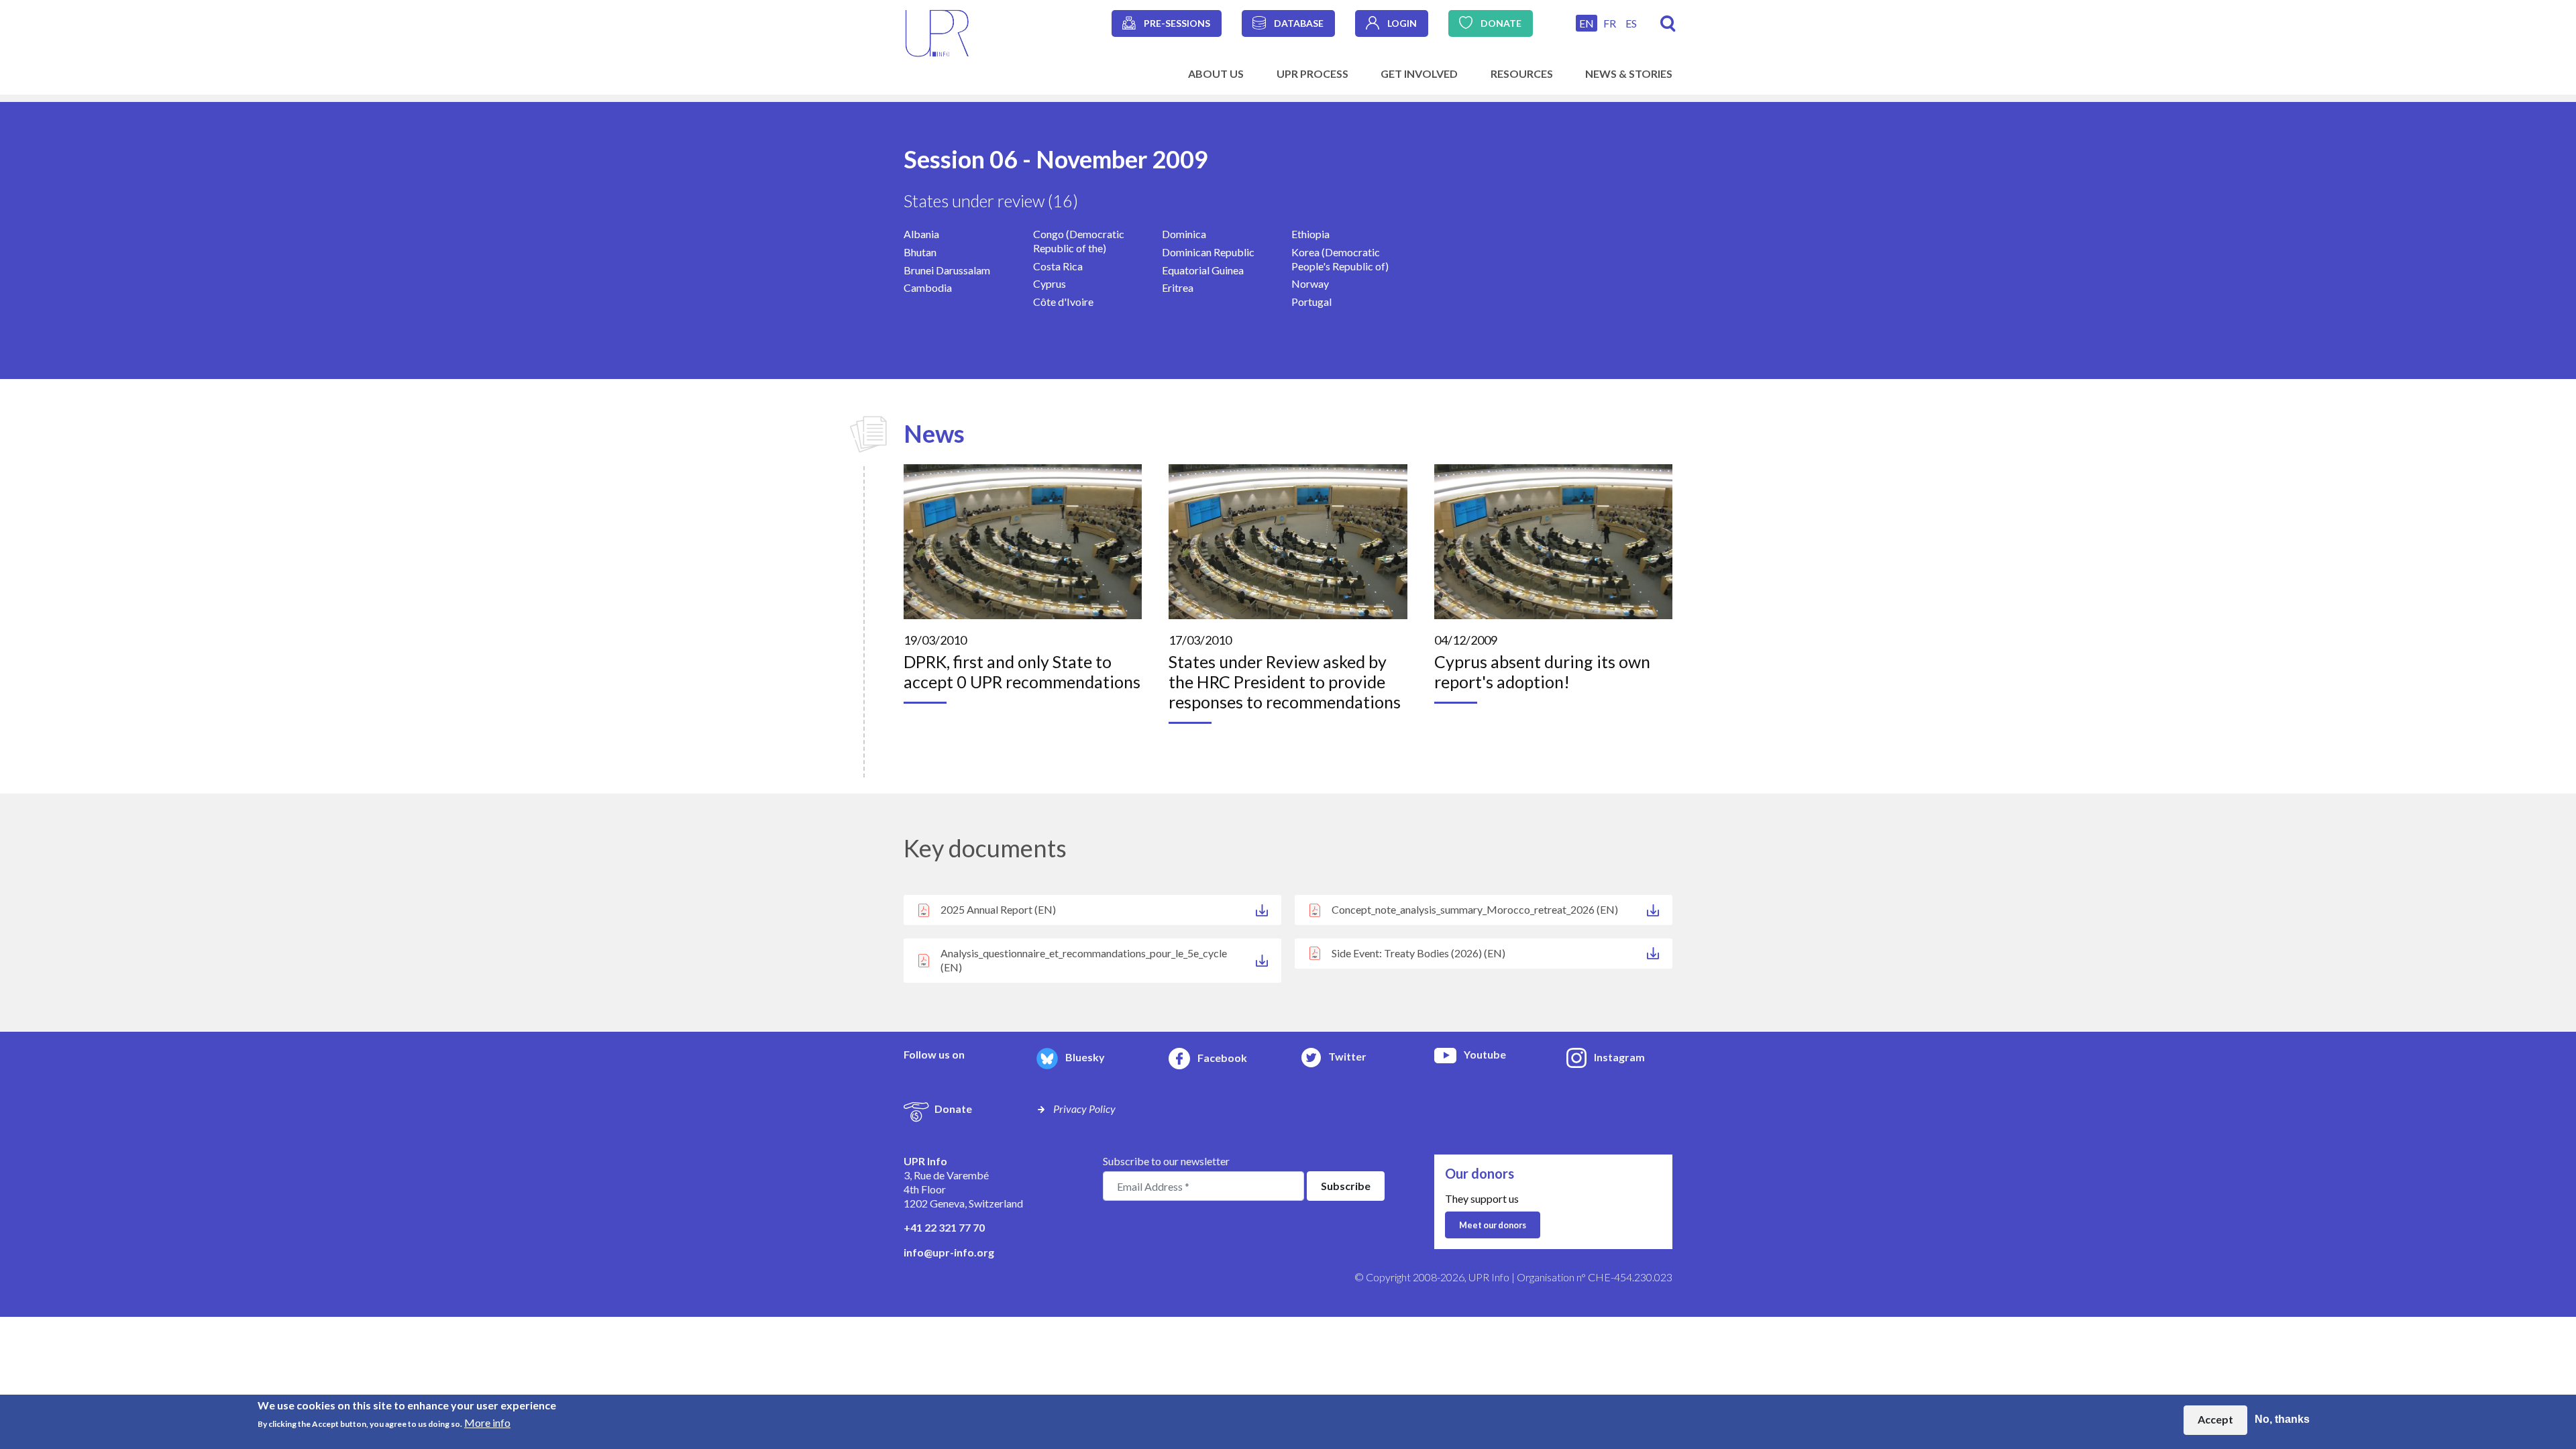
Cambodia (928, 287)
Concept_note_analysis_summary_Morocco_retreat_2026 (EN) (1475, 909)
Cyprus (1050, 283)
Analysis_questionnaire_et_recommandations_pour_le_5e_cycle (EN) (1084, 960)
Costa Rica (1058, 266)
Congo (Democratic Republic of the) (1079, 241)
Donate (1501, 23)
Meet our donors (1493, 1225)
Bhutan (920, 252)
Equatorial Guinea (1203, 270)
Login (1402, 23)
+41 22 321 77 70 (944, 1227)
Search (1668, 24)
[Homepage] (937, 32)
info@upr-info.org (949, 1252)
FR (1610, 23)
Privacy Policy (1084, 1109)
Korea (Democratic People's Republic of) (1340, 259)
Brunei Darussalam (947, 270)
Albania (921, 234)
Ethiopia (1310, 234)
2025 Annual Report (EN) (998, 909)
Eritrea (1178, 287)
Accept (2215, 1420)
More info (487, 1423)
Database (1299, 23)
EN (1587, 23)
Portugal (1311, 302)
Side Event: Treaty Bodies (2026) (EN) (1418, 953)
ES (1631, 23)
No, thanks (2282, 1420)
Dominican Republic (1208, 252)
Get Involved (1419, 73)
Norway (1310, 283)
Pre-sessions (1177, 23)
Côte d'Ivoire (1063, 302)
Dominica (1184, 234)
